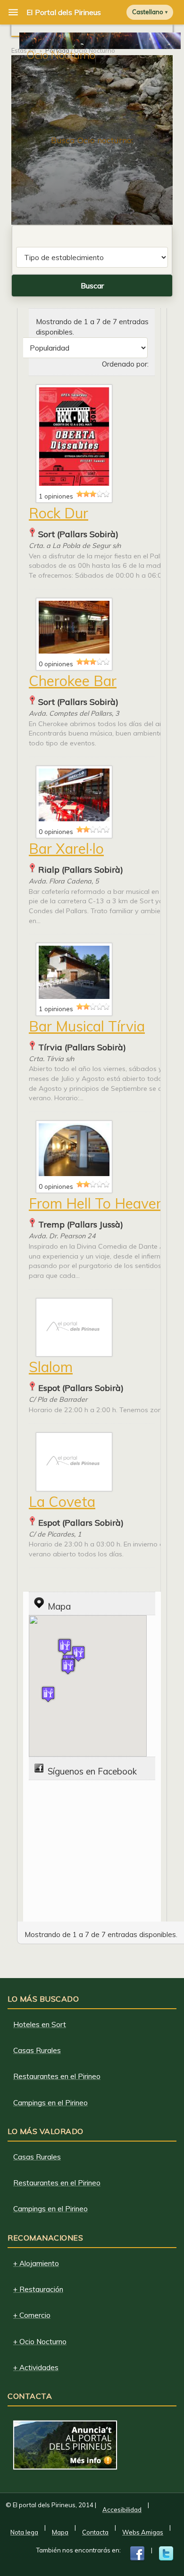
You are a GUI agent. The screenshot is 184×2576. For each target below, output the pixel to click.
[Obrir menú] (13, 12)
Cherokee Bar (73, 681)
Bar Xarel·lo (66, 849)
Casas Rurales (37, 2050)
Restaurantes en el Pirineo (57, 2076)
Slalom (51, 1367)
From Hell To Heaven (96, 1203)
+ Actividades (36, 2367)
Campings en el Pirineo (50, 2103)
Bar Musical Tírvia (87, 1026)
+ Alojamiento (36, 2263)
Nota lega (24, 2532)
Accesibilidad (122, 2510)
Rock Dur (59, 513)
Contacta (95, 2532)
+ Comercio (32, 2315)
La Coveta (62, 1502)
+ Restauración (38, 2289)
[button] (68, 1666)
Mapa (60, 2532)
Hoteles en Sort (40, 2024)
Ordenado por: (125, 364)
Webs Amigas (143, 2532)
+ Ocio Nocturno (40, 2342)
